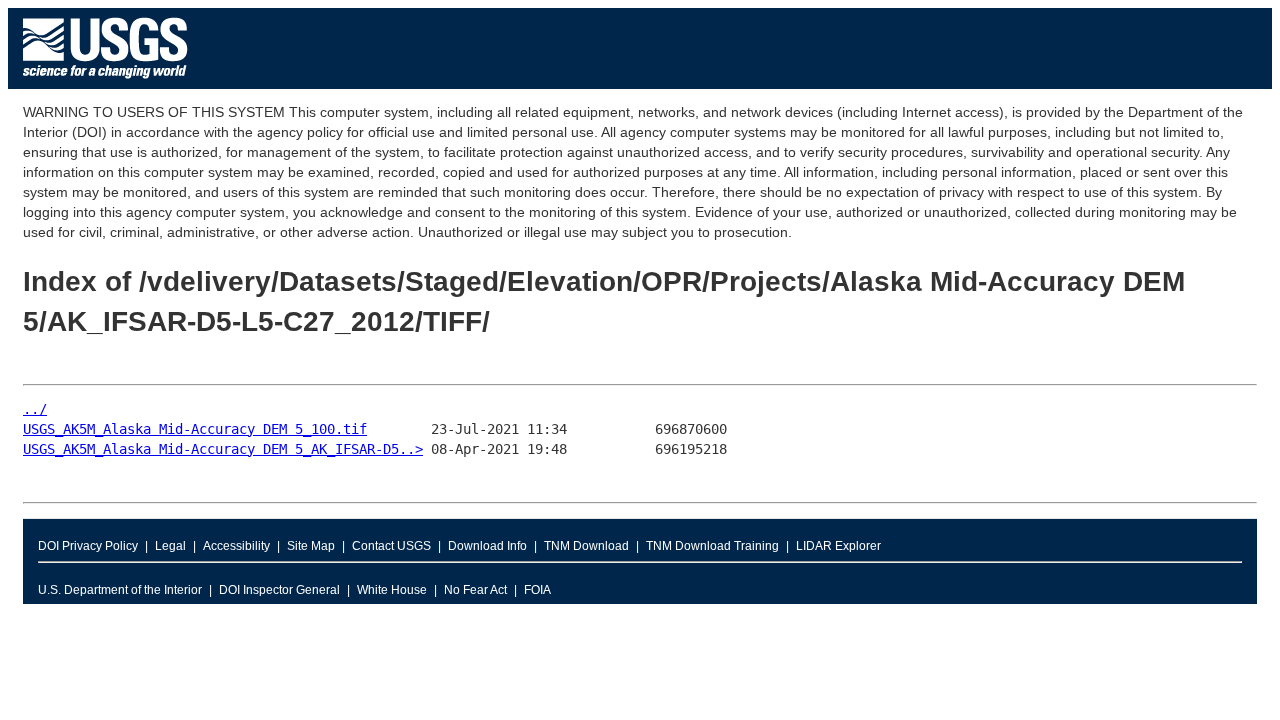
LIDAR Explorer (838, 546)
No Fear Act (475, 590)
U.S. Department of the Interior (120, 590)
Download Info (487, 546)
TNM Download (586, 546)
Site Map (311, 546)
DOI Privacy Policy (88, 546)
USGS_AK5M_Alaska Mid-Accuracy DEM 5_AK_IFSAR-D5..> (223, 449)
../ (35, 409)
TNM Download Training (712, 546)
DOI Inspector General (279, 590)
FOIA (537, 590)
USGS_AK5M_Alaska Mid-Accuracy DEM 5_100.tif (195, 429)
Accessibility (236, 546)
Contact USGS (391, 546)
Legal (170, 546)
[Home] (105, 83)
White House (392, 590)
